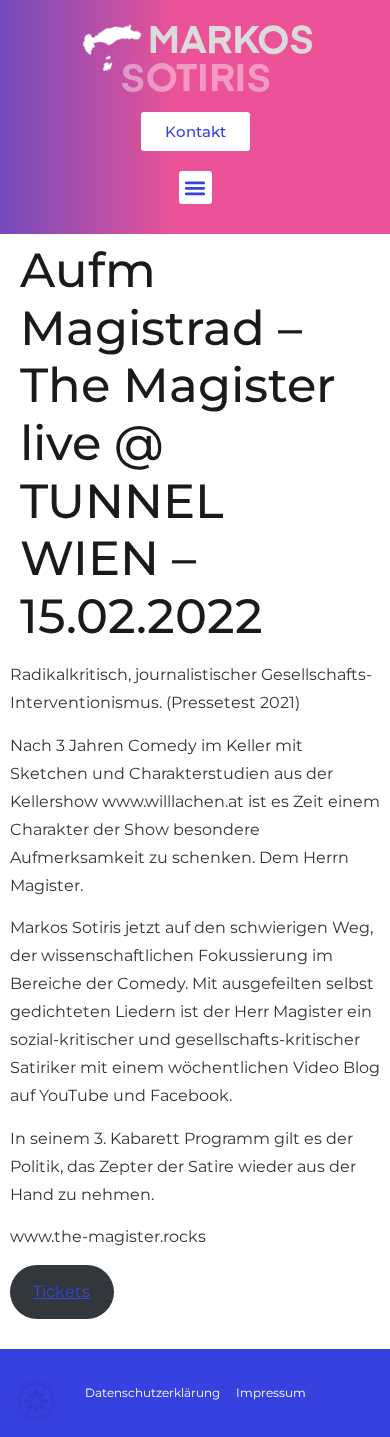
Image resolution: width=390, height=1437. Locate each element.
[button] (195, 187)
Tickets (61, 1291)
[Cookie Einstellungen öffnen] (36, 1411)
